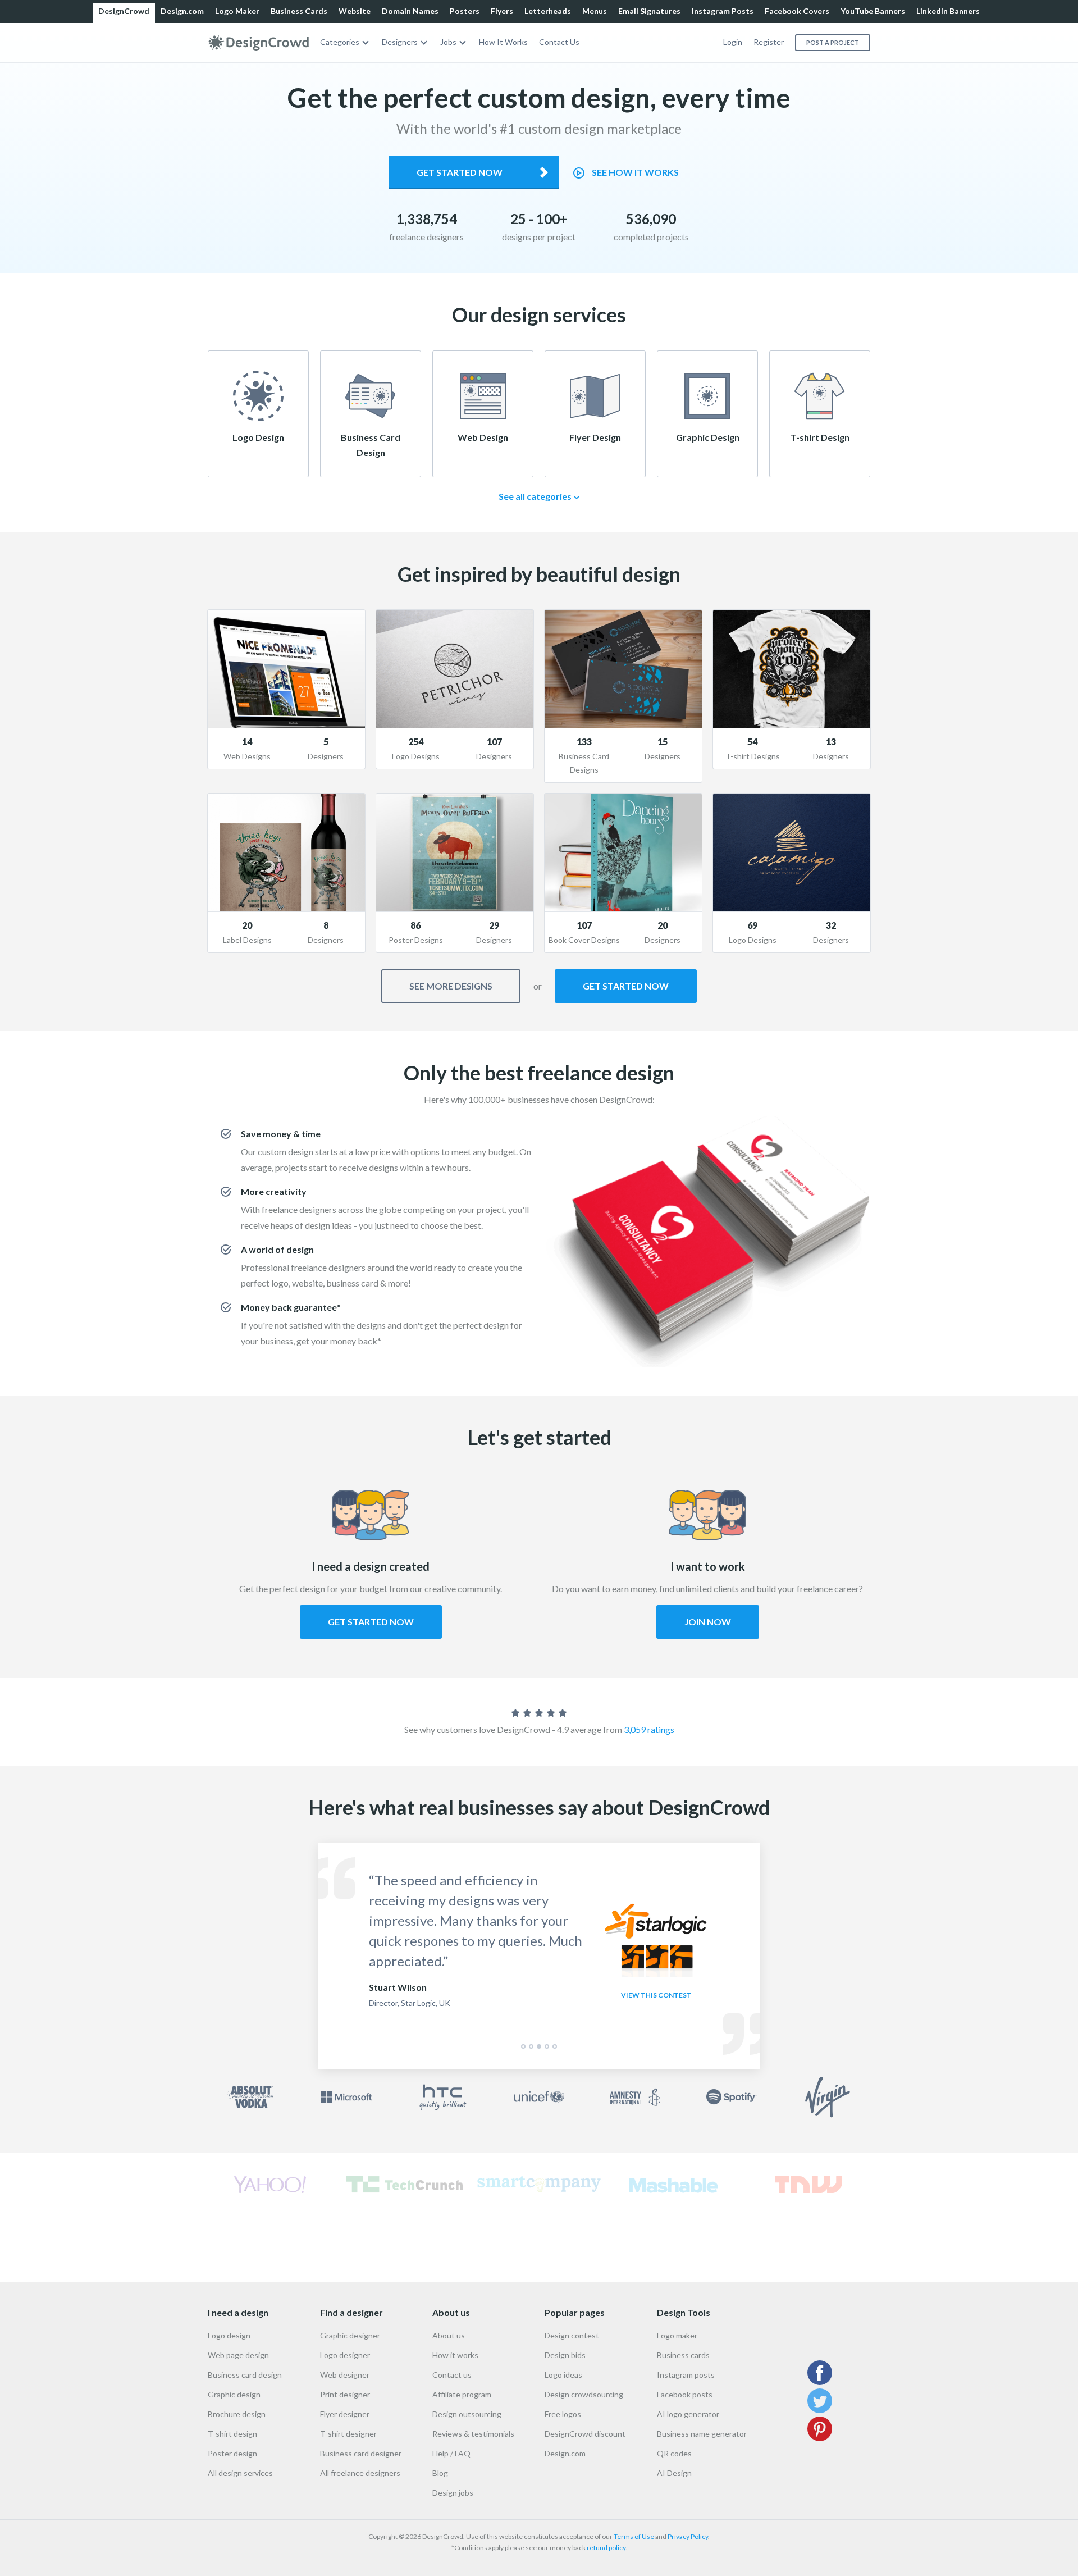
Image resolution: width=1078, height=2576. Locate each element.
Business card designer (361, 2453)
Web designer (345, 2375)
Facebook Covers (797, 11)
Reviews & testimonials (473, 2434)
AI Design (674, 2473)
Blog (440, 2473)
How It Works (503, 42)
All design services (240, 2473)
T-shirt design (232, 2434)
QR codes (674, 2453)
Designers (400, 42)
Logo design (229, 2335)
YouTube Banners (873, 11)
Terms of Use (634, 2536)
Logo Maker (237, 11)
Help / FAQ (451, 2453)
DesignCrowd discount (585, 2434)
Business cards (683, 2355)
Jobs (448, 42)
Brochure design (237, 2414)
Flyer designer (345, 2414)
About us (449, 2335)
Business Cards (299, 11)
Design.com (182, 11)
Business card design (245, 2375)
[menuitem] (345, 42)
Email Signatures (649, 11)
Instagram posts (686, 2375)
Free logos (563, 2414)
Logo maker (677, 2335)
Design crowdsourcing (584, 2394)
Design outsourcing (467, 2414)
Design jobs (453, 2493)
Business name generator (702, 2434)
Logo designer (345, 2355)
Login (733, 42)
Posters (465, 11)
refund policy (606, 2548)
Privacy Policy (688, 2536)
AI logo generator (688, 2414)
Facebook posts (685, 2394)
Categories (340, 42)
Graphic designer (350, 2335)
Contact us (452, 2375)
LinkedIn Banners (948, 11)
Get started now (460, 172)
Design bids (565, 2355)
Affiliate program (462, 2394)
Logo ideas (563, 2375)
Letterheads (548, 11)
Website (355, 11)
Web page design (238, 2355)
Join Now (708, 1622)
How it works (455, 2355)
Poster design (232, 2453)
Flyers (502, 11)
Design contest (572, 2335)
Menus (595, 11)
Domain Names (410, 11)
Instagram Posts (723, 11)
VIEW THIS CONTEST (656, 1995)
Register (769, 42)
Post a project (833, 42)
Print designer (345, 2394)
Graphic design (234, 2394)
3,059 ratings (649, 1729)
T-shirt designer (348, 2434)
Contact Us (559, 42)
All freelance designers (360, 2473)
